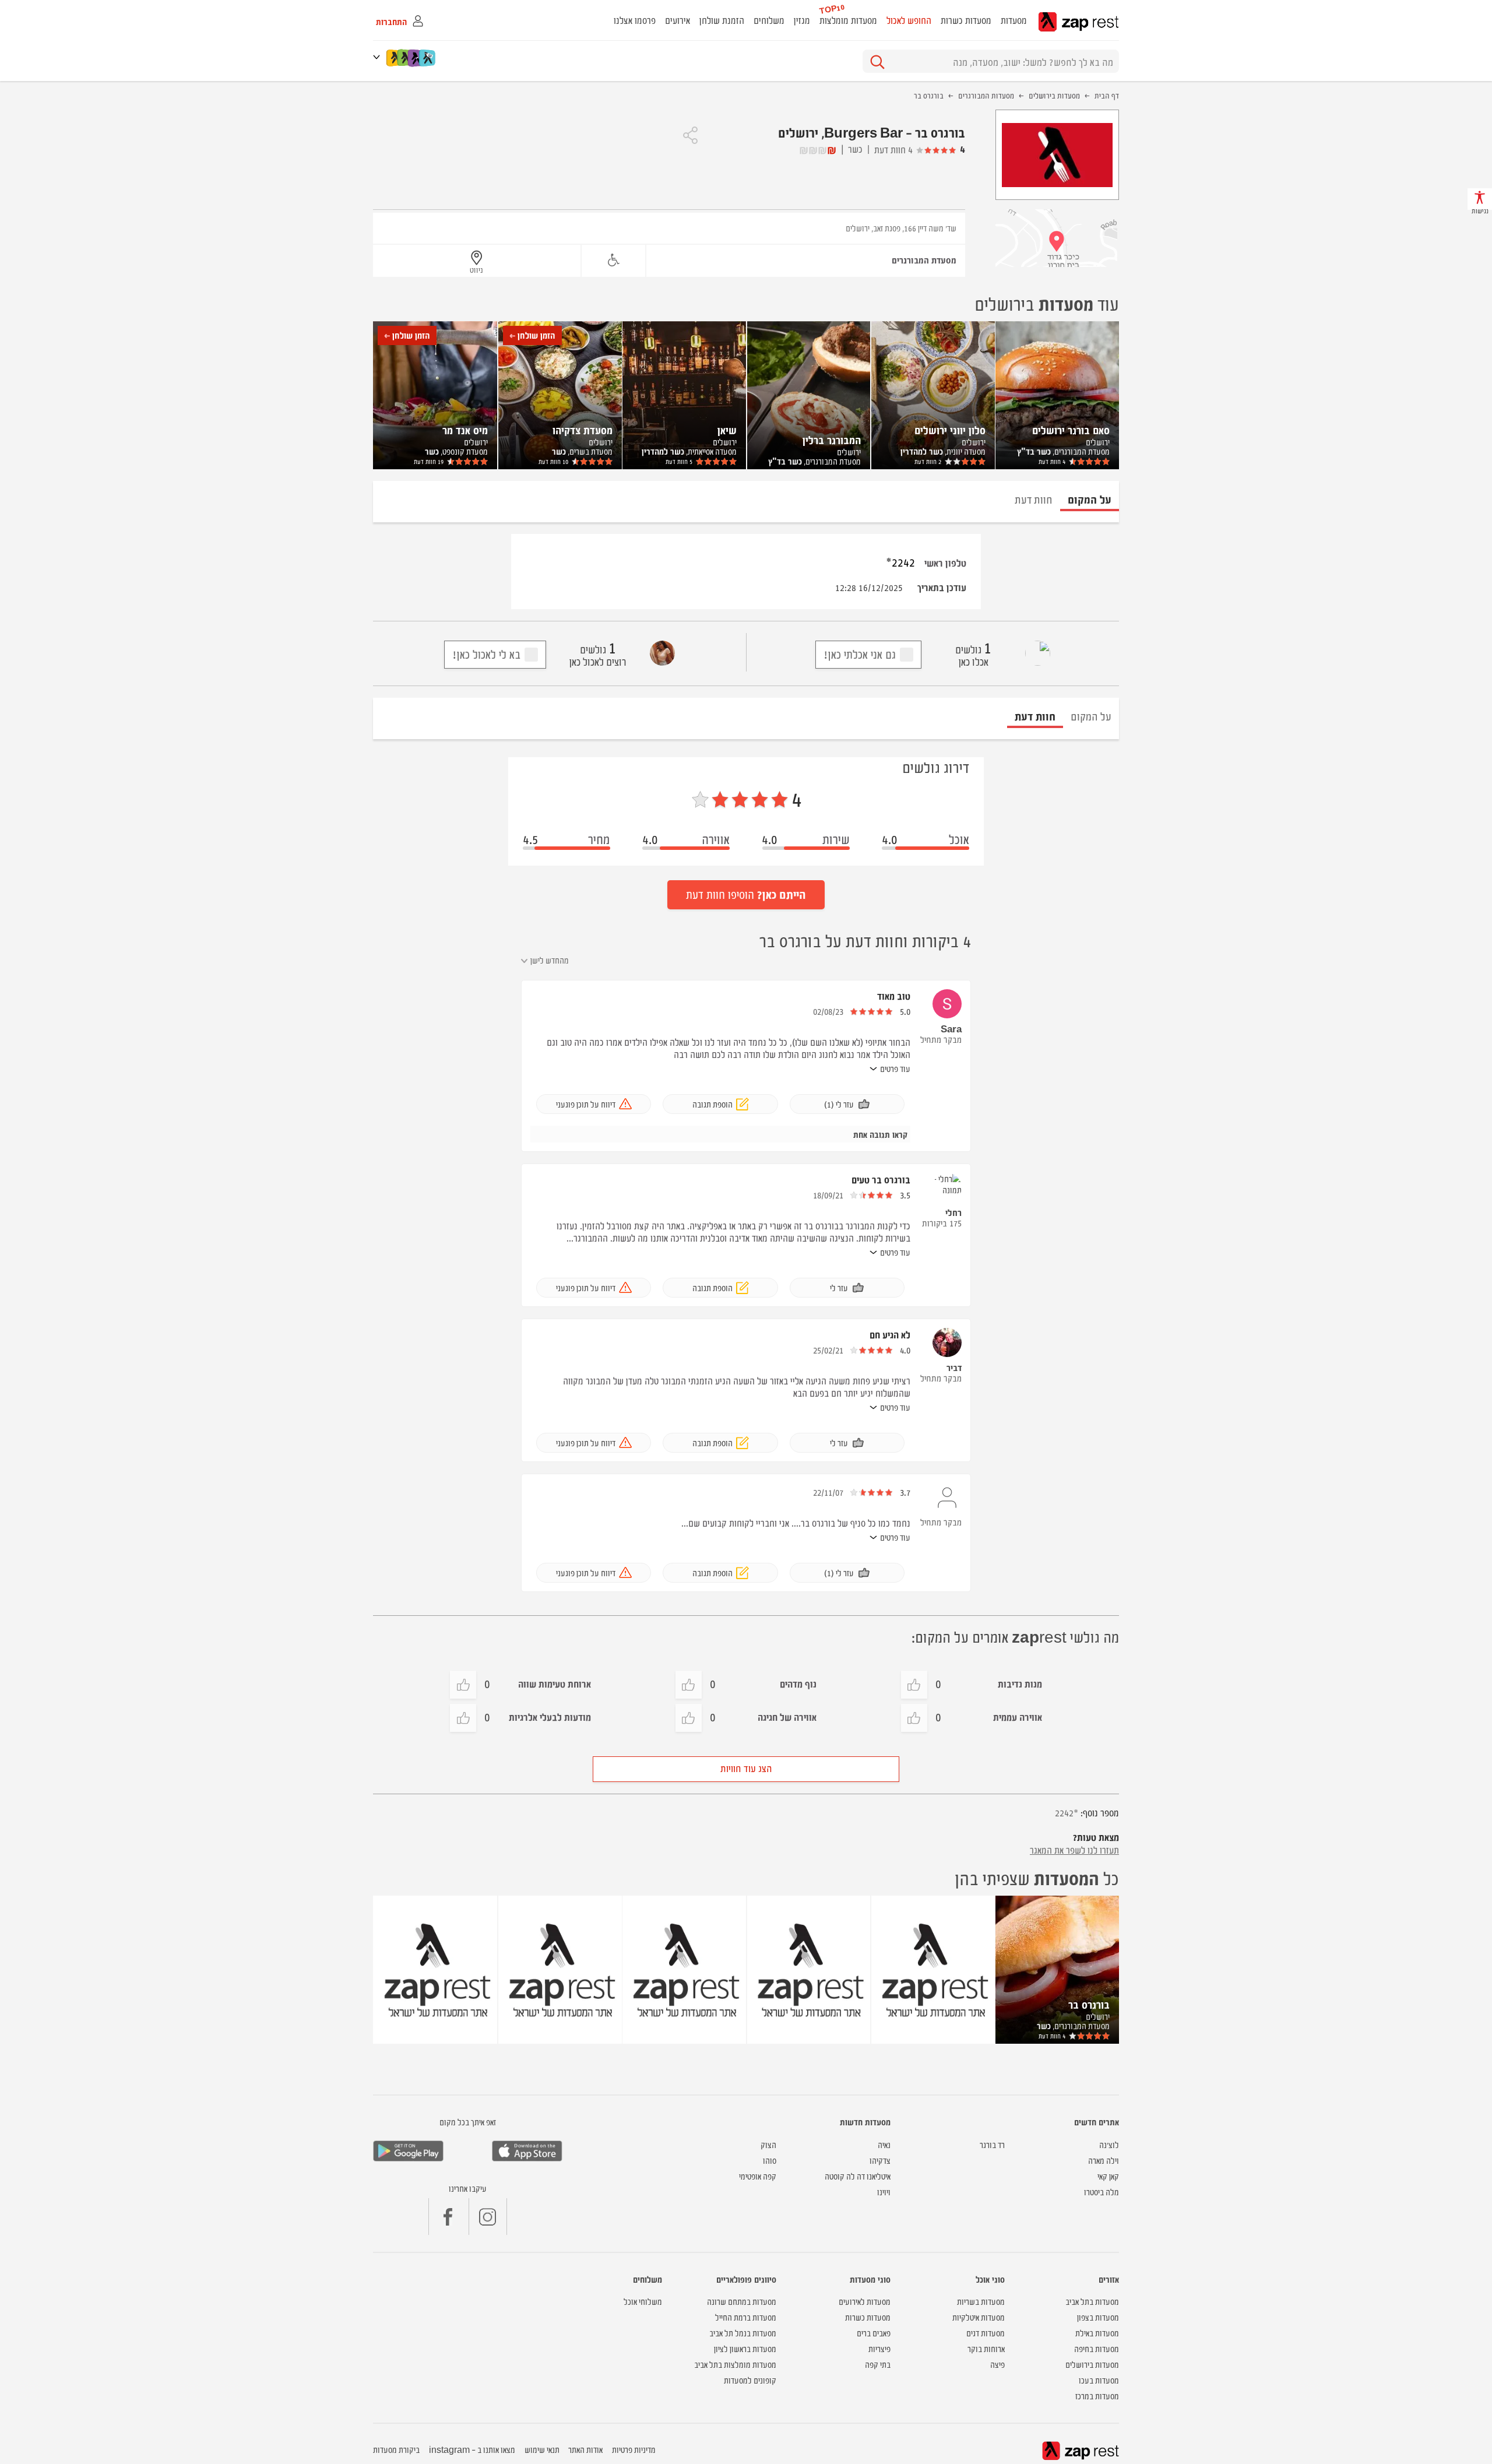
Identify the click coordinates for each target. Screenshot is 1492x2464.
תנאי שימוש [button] (542, 2449)
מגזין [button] (802, 20)
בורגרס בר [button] (1089, 2004)
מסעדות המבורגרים (986, 95)
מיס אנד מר (465, 430)
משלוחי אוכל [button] (643, 2301)
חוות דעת (1052, 461)
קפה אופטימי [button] (758, 2176)
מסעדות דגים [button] (986, 2333)
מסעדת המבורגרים (924, 260)
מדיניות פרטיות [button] (634, 2449)
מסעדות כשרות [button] (966, 20)
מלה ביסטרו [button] (1102, 2191)
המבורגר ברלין (832, 440)
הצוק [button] (768, 2144)
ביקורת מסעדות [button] (396, 2449)
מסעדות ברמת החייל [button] (746, 2317)
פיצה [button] (997, 2364)
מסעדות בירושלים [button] (1092, 2364)
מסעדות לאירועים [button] (865, 2301)
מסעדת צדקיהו (583, 430)
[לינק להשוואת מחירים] (428, 58)
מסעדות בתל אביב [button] (1092, 2301)
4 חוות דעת (893, 149)
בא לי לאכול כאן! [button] (486, 654)
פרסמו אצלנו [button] (635, 20)
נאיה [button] (884, 2144)
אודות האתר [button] (585, 2449)
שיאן (727, 430)
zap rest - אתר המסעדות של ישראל (1078, 22)
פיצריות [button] (879, 2348)
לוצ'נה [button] (1109, 2144)
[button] (379, 57)
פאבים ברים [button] (874, 2333)
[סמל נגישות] (613, 260)
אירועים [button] (678, 20)
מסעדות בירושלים (1054, 95)
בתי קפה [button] (878, 2364)
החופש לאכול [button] (909, 20)
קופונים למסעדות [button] (750, 2380)
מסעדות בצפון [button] (1098, 2317)
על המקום (1091, 716)
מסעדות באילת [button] (1097, 2333)
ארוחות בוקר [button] (986, 2348)
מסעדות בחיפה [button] (1097, 2348)
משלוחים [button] (769, 20)
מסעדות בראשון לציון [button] (745, 2348)
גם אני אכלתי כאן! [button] (860, 654)
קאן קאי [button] (1108, 2176)
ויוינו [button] (884, 2191)
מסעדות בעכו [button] (1099, 2380)
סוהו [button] (770, 2160)
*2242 (900, 562)
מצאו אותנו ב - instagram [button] (472, 2449)
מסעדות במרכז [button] (1097, 2396)
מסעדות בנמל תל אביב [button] (743, 2333)
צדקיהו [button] (880, 2160)
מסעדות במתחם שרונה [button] (742, 2301)
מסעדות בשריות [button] (981, 2301)
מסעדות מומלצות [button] (848, 20)
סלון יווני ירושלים (950, 430)
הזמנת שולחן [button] (722, 20)
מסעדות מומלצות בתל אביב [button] (735, 2364)
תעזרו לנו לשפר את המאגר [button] (1074, 1850)
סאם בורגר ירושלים (1071, 430)
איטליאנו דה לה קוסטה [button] (858, 2176)
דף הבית (1107, 95)
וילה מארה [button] (1104, 2160)
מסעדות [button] (1014, 20)
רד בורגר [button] (992, 2144)
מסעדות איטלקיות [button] (979, 2317)
